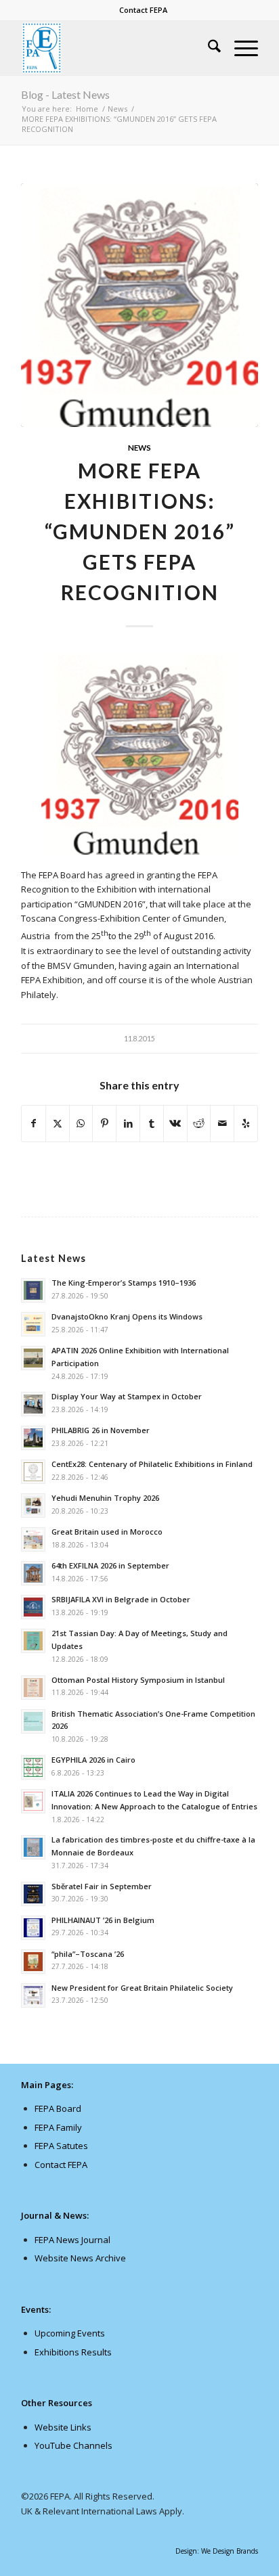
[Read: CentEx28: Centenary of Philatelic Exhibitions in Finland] (33, 1472)
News (139, 447)
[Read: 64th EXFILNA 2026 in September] (33, 1573)
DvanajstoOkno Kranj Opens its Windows (127, 1316)
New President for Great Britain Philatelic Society (142, 1988)
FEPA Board (58, 2108)
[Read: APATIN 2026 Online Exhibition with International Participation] (33, 1358)
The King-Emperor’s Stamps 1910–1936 (124, 1283)
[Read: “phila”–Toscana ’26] (33, 1962)
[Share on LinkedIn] (128, 1123)
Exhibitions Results (73, 2352)
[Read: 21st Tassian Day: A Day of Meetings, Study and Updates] (33, 1641)
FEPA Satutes (61, 2146)
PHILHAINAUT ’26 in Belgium (103, 1920)
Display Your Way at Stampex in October (127, 1396)
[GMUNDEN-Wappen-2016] (139, 306)
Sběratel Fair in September (102, 1886)
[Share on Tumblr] (152, 1123)
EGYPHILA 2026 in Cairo (93, 1760)
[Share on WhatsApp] (81, 1123)
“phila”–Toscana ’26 (88, 1954)
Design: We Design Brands (217, 2551)
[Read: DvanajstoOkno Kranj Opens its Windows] (33, 1324)
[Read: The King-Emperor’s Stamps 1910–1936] (33, 1290)
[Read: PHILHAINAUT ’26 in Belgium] (33, 1928)
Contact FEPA (143, 10)
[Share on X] (58, 1123)
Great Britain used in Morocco (107, 1532)
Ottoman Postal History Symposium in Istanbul (138, 1680)
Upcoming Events (70, 2333)
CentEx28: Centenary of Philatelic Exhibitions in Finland (152, 1464)
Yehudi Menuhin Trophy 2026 (105, 1498)
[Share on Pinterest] (104, 1123)
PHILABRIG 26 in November (101, 1430)
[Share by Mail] (222, 1123)
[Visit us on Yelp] (246, 1123)
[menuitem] (143, 10)
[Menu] (239, 48)
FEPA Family (58, 2127)
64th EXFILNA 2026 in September (110, 1565)
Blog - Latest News (65, 94)
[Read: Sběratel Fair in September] (33, 1894)
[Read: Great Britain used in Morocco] (33, 1539)
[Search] (208, 48)
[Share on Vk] (175, 1123)
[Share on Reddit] (199, 1123)
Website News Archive (80, 2258)
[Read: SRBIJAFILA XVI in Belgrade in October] (33, 1607)
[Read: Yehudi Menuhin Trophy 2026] (33, 1506)
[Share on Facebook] (34, 1123)
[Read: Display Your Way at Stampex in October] (33, 1404)
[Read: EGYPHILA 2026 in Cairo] (33, 1767)
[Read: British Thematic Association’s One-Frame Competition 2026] (33, 1721)
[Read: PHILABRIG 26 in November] (33, 1438)
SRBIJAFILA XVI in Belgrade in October (121, 1599)
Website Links (63, 2427)
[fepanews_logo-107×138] (116, 48)
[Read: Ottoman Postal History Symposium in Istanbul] (33, 1688)
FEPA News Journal (72, 2240)
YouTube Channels (73, 2445)
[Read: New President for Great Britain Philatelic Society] (33, 1995)
